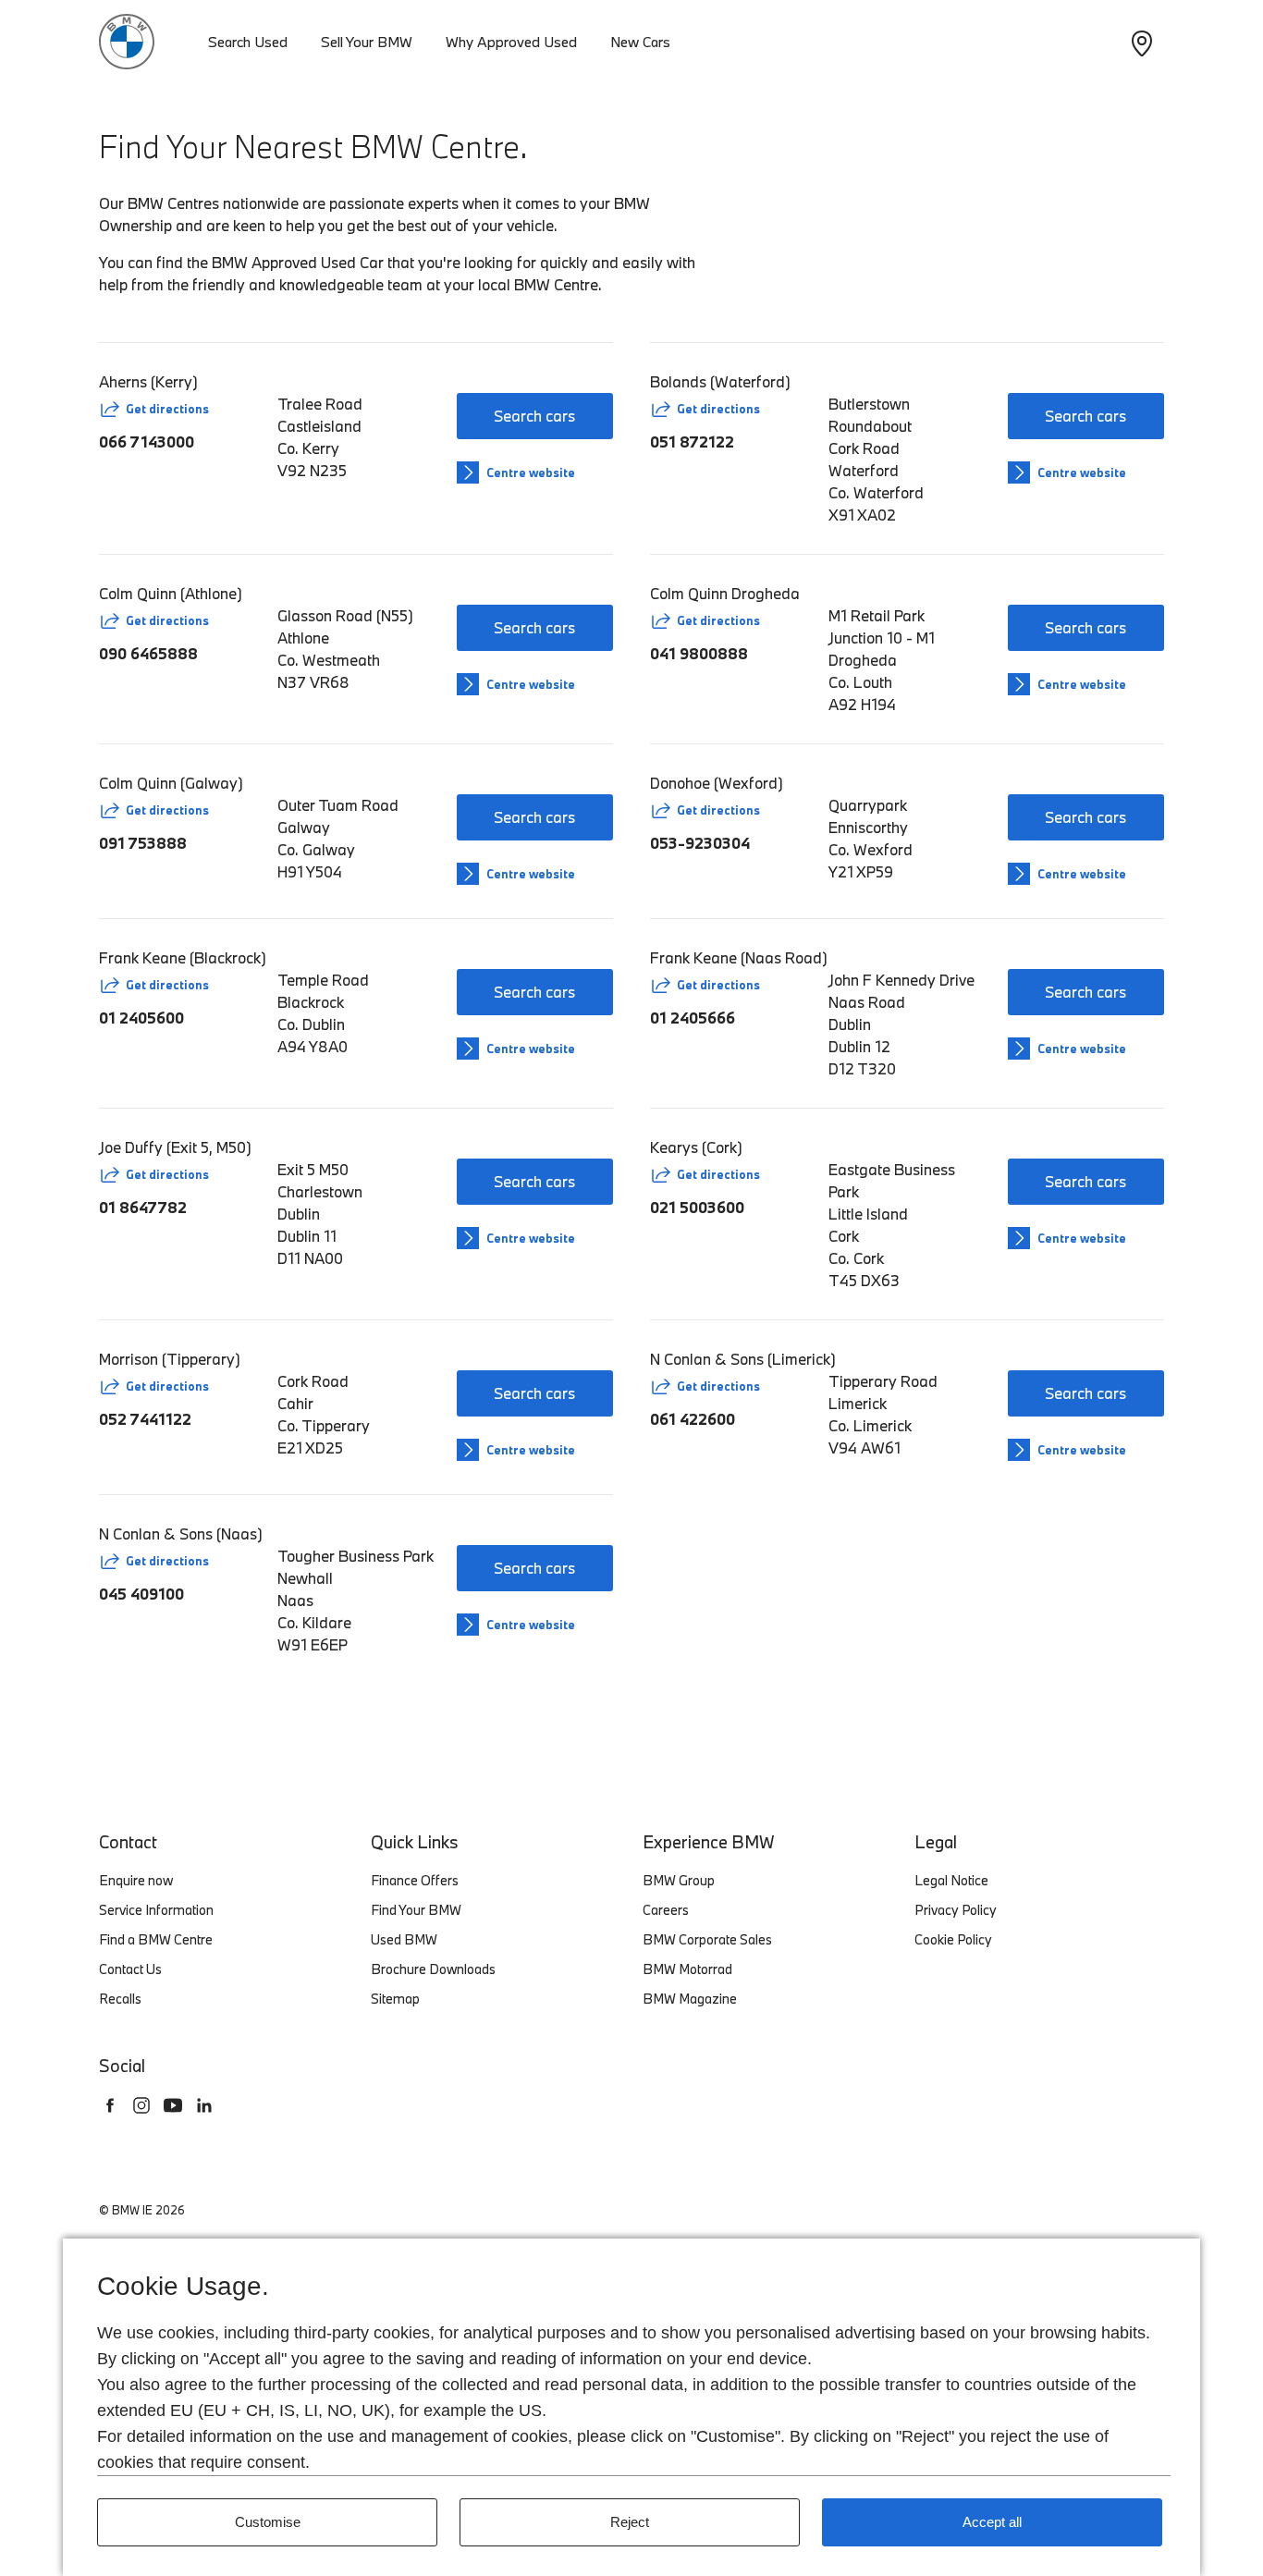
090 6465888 (148, 653)
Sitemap (395, 1999)
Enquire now (136, 1880)
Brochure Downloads (433, 1969)
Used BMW (404, 1939)
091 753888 (143, 843)
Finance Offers (415, 1880)
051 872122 (692, 442)
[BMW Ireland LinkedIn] (204, 2105)
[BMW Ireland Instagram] (141, 2105)
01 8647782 (143, 1207)
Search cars (534, 416)
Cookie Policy (953, 1939)
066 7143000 (147, 442)
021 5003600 (697, 1207)
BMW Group (679, 1880)
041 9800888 (699, 653)
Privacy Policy (956, 1910)
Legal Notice (951, 1880)
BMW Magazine (690, 1999)
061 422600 (693, 1419)
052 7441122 (145, 1419)
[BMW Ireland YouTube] (173, 2105)
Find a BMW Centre (156, 1939)
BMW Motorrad (687, 1969)
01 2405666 (693, 1018)
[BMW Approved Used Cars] (127, 39)
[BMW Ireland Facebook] (110, 2105)
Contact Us (130, 1969)
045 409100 (141, 1594)
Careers (666, 1910)
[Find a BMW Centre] (1142, 42)
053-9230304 (700, 843)
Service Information (156, 1910)
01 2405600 (141, 1018)
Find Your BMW (416, 1910)
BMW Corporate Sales (707, 1939)
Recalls (120, 1999)
